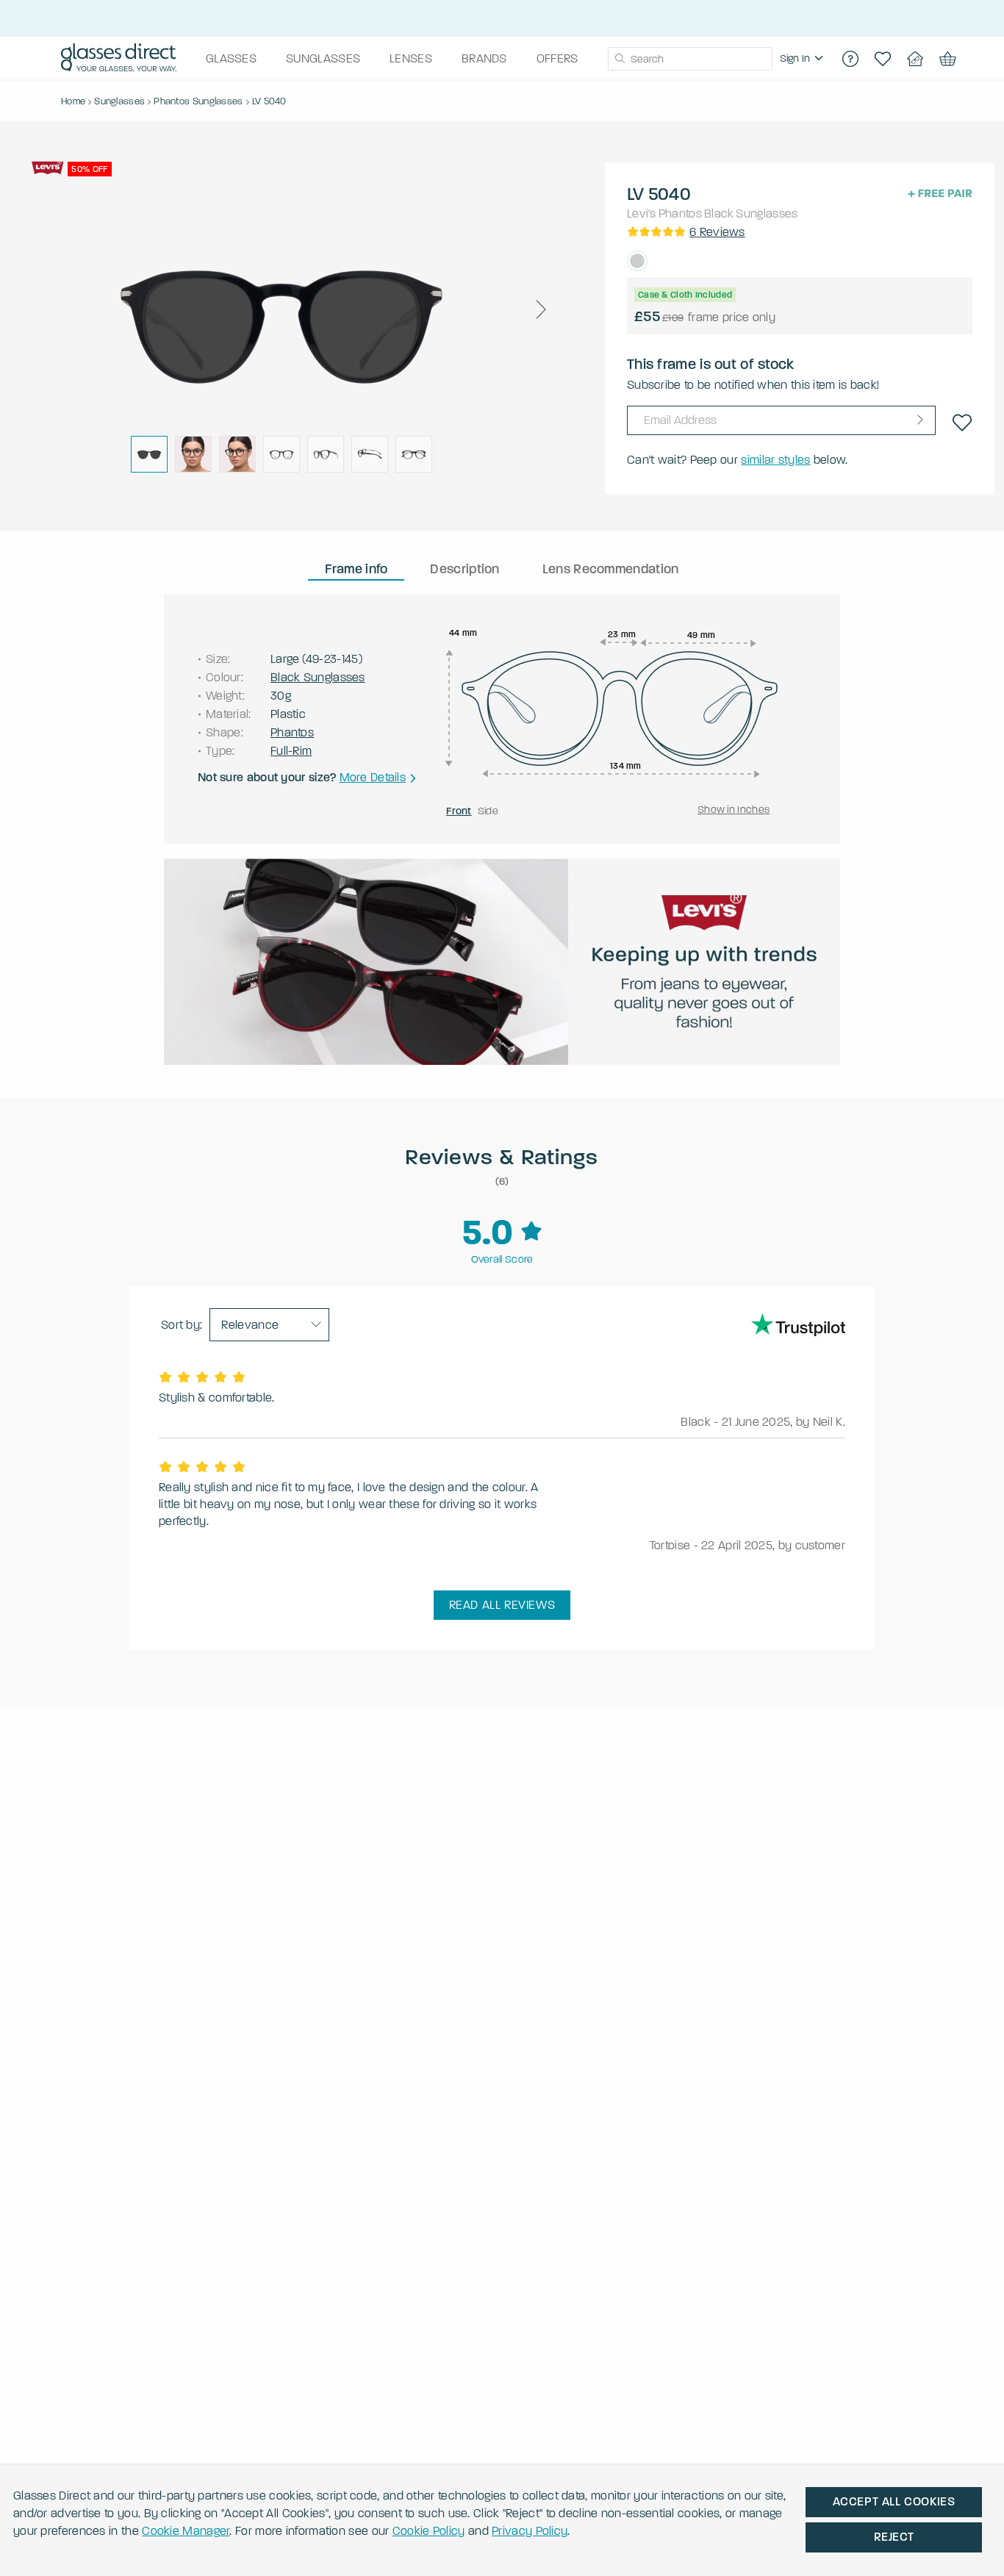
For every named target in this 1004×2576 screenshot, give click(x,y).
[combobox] (690, 59)
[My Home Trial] (915, 59)
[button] (540, 309)
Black (719, 214)
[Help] (850, 59)
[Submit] (619, 59)
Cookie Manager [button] (186, 2531)
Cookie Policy (429, 2531)
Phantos (680, 214)
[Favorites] (883, 59)
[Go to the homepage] (119, 59)
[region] (803, 59)
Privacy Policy (530, 2531)
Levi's (642, 214)
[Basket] (947, 59)
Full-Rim (291, 751)
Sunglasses (767, 214)
